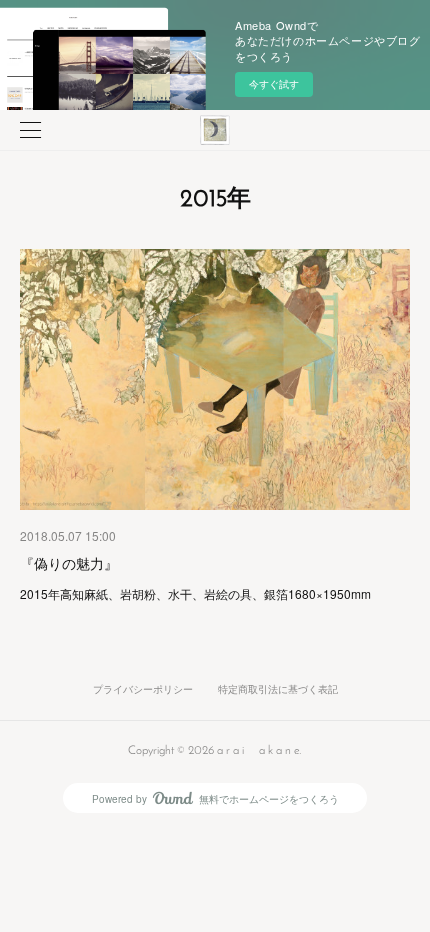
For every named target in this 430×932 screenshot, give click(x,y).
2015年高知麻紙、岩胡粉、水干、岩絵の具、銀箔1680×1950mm (195, 593)
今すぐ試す (274, 84)
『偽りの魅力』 (69, 563)
